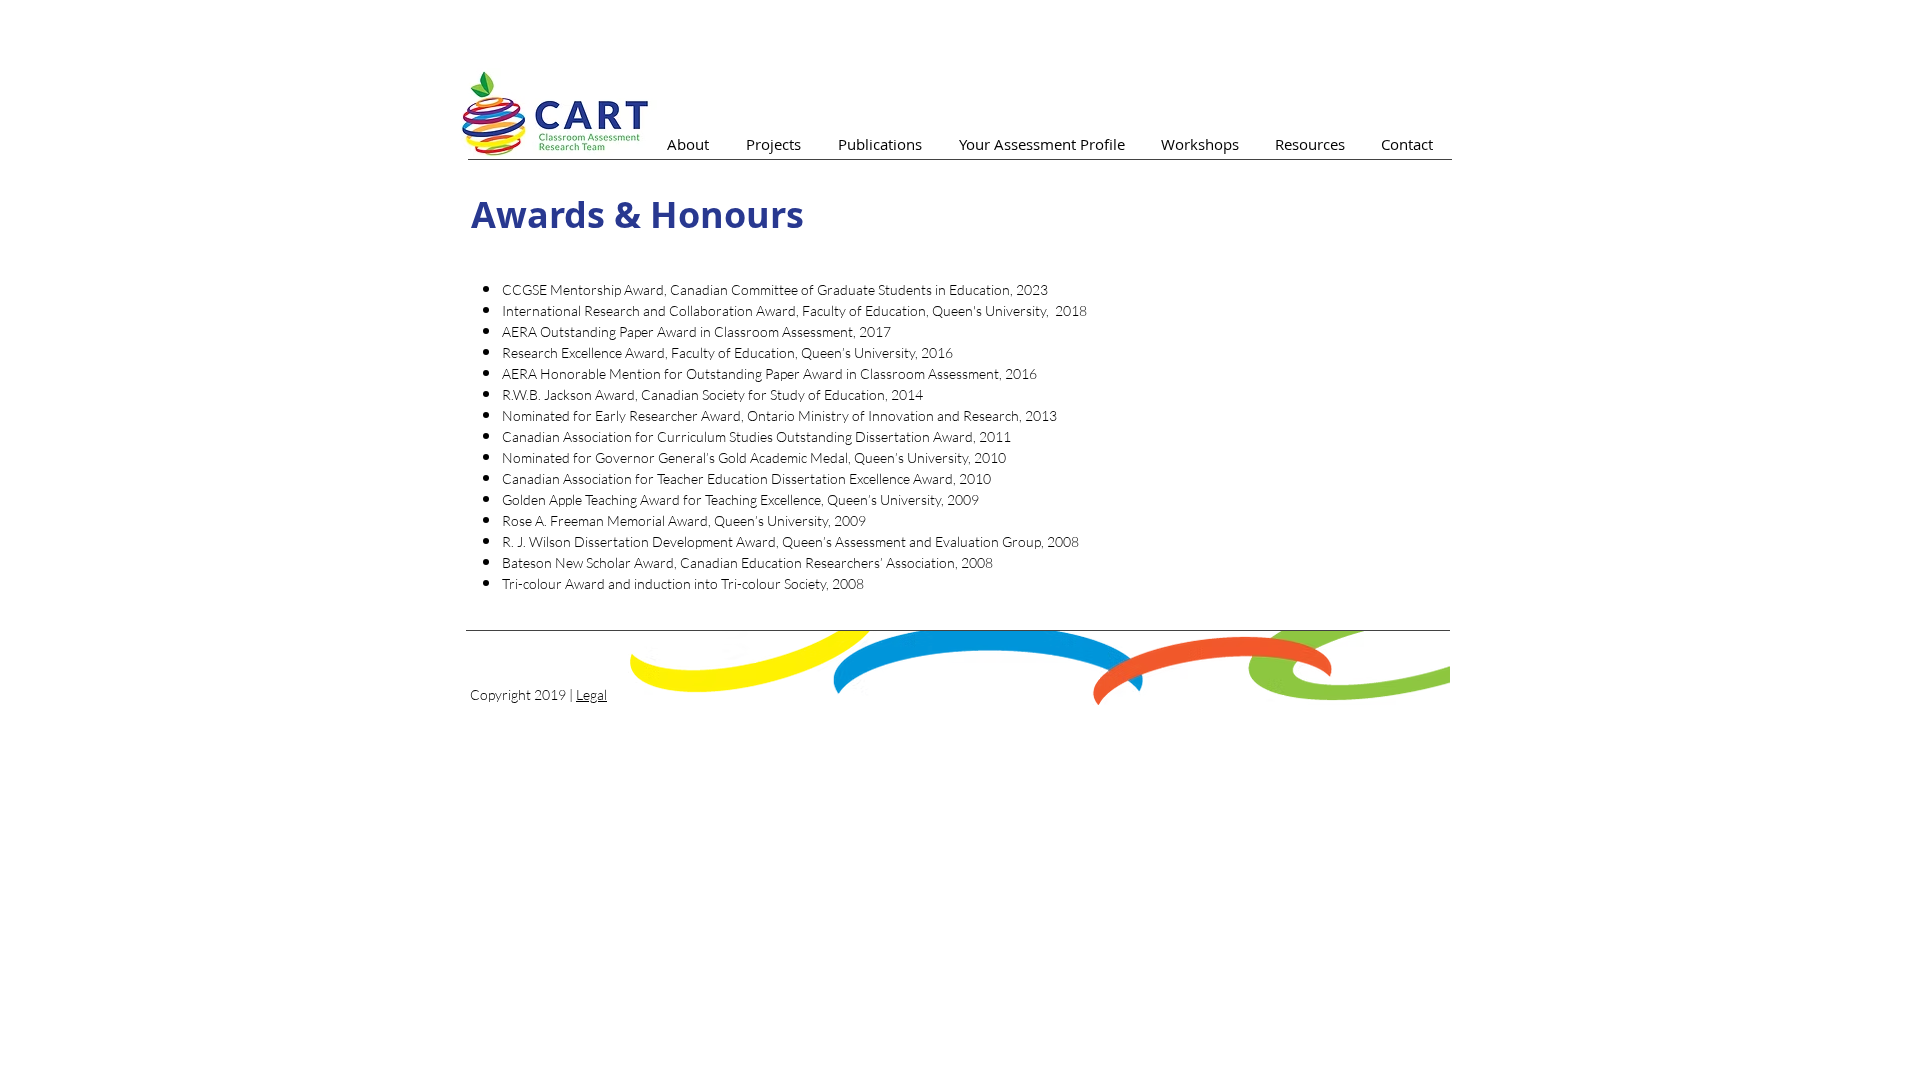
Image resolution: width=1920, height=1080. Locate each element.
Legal (591, 694)
